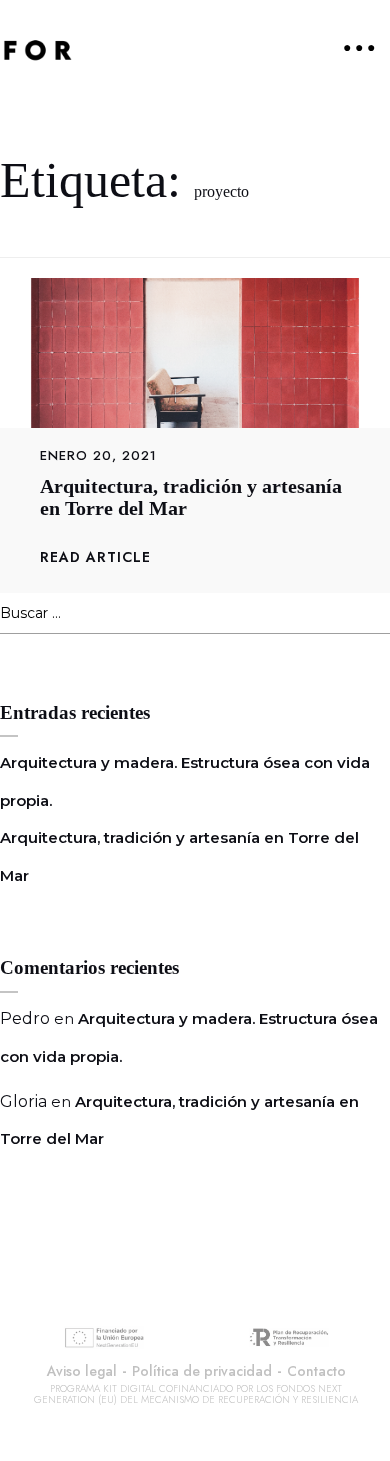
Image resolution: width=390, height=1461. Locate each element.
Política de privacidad (202, 1371)
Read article (95, 557)
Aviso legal (82, 1371)
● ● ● (359, 47)
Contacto (316, 1371)
